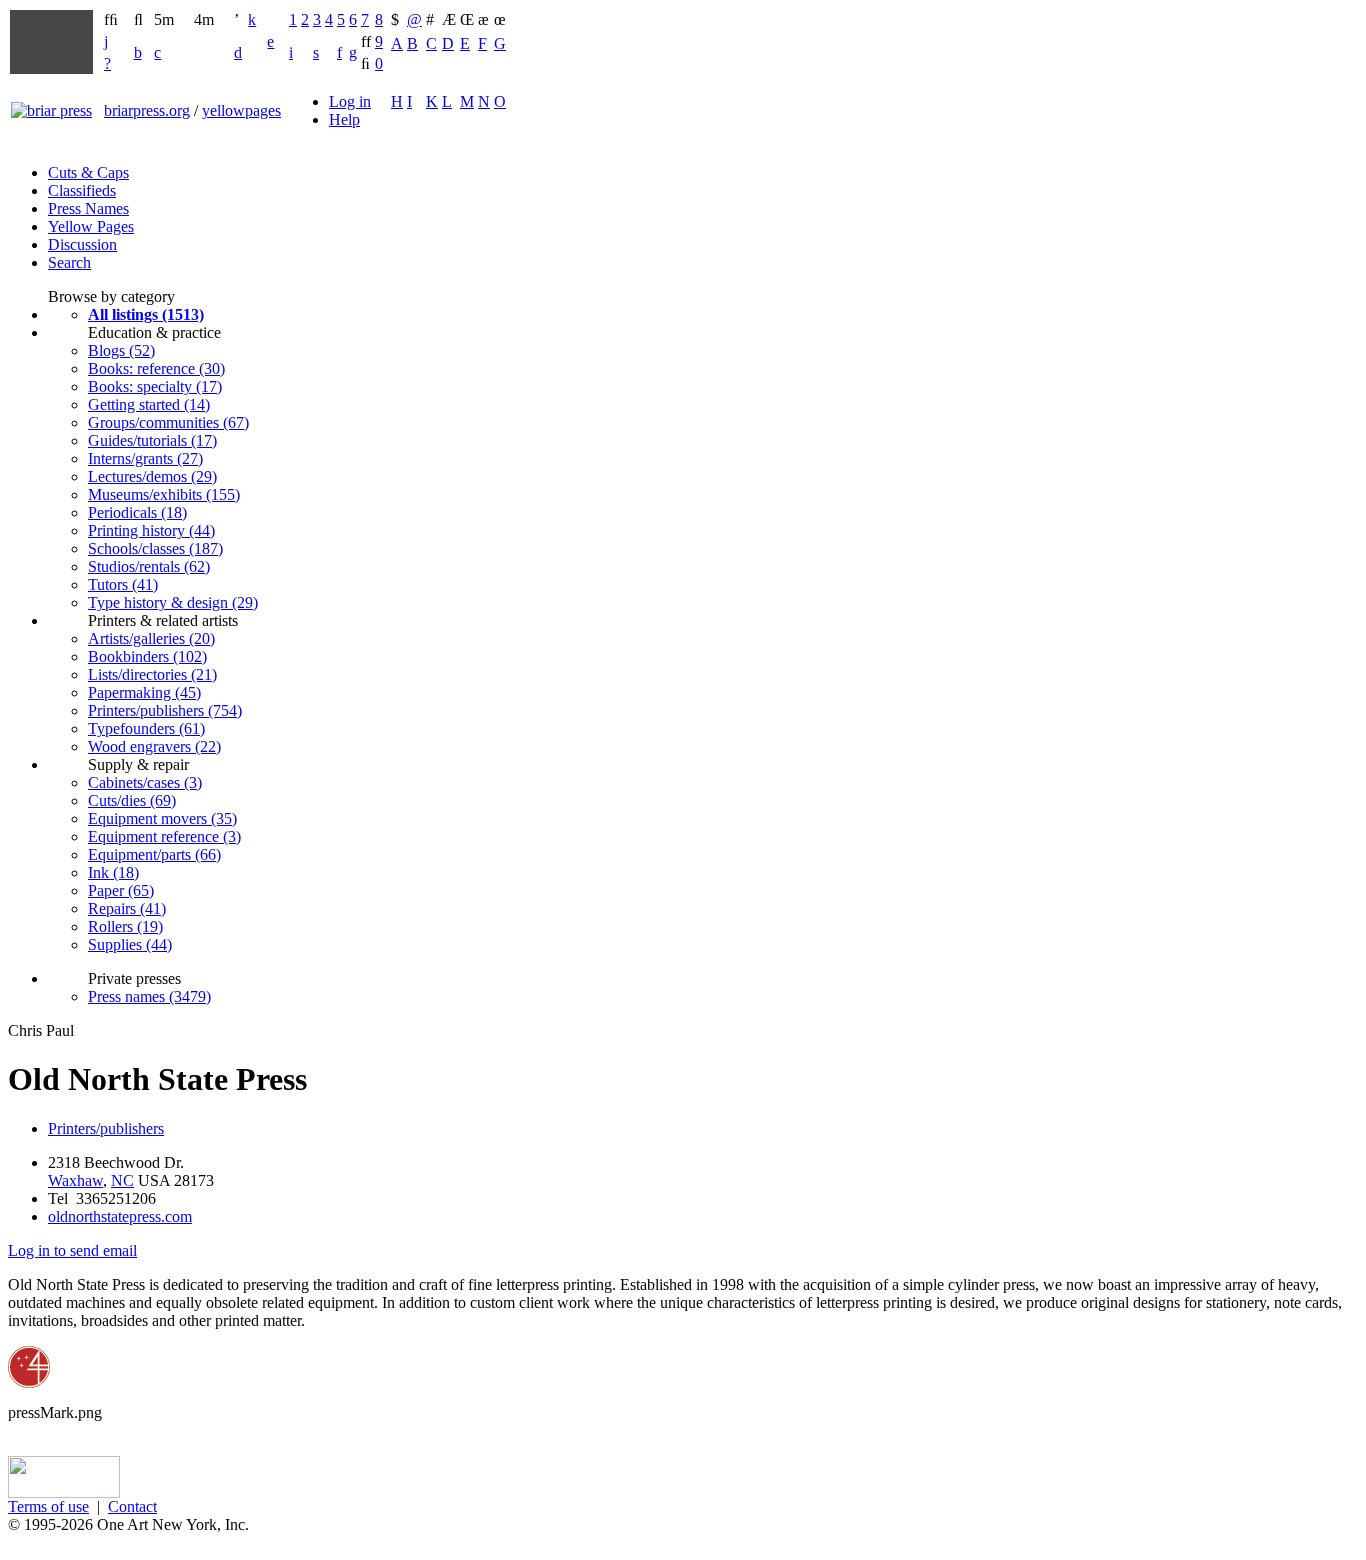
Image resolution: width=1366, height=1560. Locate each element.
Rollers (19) (125, 926)
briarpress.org (147, 110)
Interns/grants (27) (145, 458)
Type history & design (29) (173, 602)
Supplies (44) (130, 944)
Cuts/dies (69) (132, 800)
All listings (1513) (146, 314)
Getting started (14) (149, 404)
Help (344, 119)
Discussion (82, 244)
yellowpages (241, 110)
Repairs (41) (127, 908)
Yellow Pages (91, 226)
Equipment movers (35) (162, 818)
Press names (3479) (149, 996)
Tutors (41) (123, 584)
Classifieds (82, 190)
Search (69, 262)
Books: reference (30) (156, 368)
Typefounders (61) (146, 728)
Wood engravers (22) (154, 746)
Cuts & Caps (88, 172)
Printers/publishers (106, 1128)
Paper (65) (121, 890)
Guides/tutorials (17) (152, 440)
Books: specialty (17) (155, 386)
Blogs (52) (121, 350)
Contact (132, 1506)
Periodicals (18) (137, 512)
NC (122, 1180)
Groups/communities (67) (168, 422)
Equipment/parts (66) (154, 854)
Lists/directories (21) (152, 674)
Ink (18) (113, 872)
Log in (350, 101)
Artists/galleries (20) (151, 638)
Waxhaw (75, 1180)
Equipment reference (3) (164, 836)
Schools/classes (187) (155, 548)
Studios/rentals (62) (149, 566)
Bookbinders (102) (147, 656)
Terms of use (48, 1506)
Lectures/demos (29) (152, 476)
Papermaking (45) (144, 692)
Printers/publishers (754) (165, 710)
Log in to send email (72, 1250)
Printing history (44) (151, 530)
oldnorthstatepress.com (120, 1216)
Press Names (88, 208)
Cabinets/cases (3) (145, 782)
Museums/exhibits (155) (164, 494)
